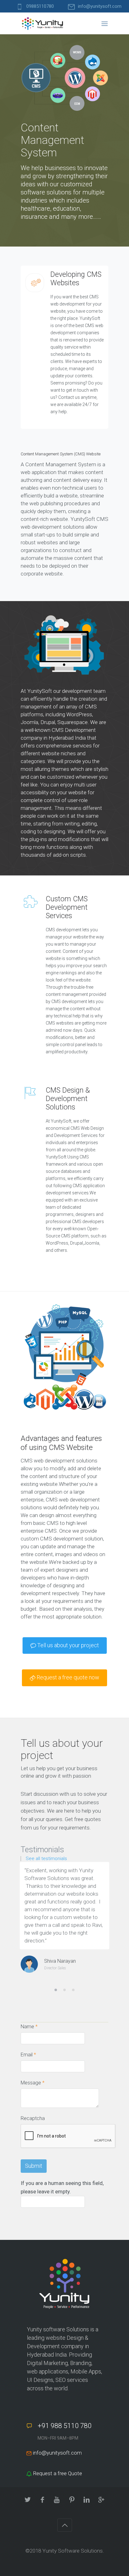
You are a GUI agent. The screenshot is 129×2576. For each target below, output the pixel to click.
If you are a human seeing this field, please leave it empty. (62, 2187)
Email (28, 2055)
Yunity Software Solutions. (73, 2551)
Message (33, 2083)
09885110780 (40, 6)
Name (29, 2027)
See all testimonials (46, 1859)
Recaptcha (33, 2118)
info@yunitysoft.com (100, 6)
